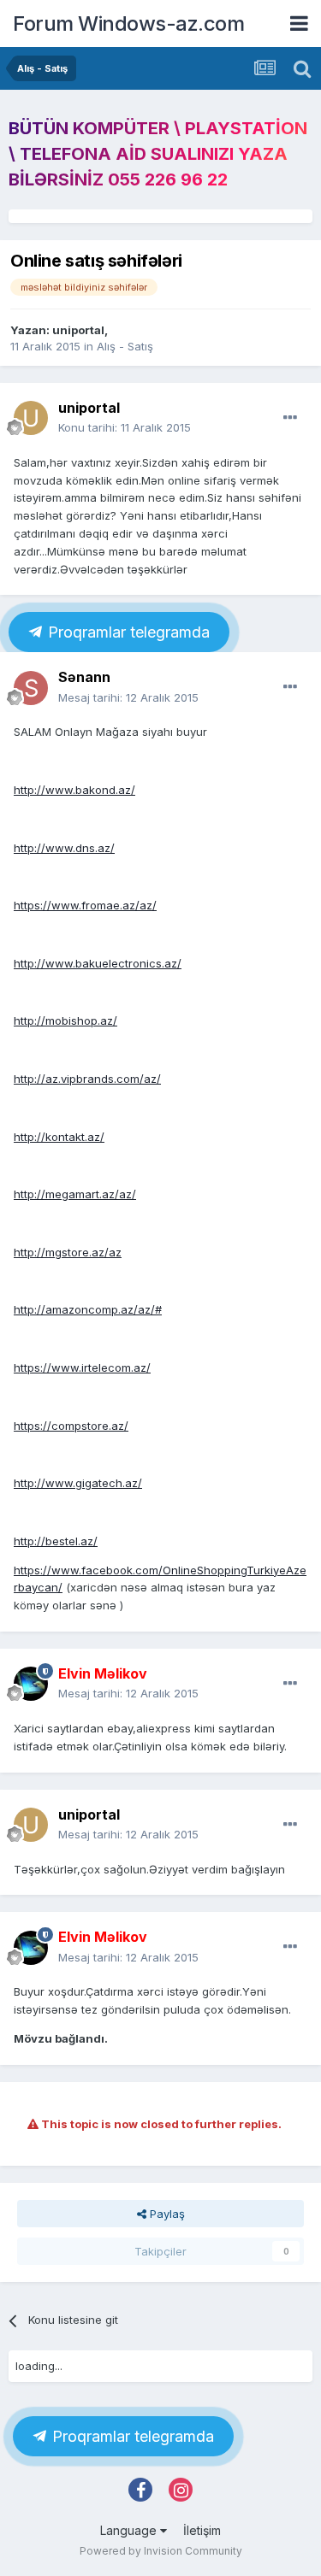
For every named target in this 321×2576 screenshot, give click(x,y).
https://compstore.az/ (71, 1426)
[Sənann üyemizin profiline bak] (31, 688)
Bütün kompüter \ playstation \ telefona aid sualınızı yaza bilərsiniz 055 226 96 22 (158, 154)
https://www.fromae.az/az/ (85, 905)
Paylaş (166, 2214)
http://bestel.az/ (56, 1541)
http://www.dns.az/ (64, 848)
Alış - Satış (125, 346)
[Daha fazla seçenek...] (290, 418)
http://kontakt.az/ (59, 1137)
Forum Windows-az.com (128, 24)
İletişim (202, 2530)
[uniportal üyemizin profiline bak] (31, 418)
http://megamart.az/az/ (75, 1194)
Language (130, 2530)
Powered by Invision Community (161, 2551)
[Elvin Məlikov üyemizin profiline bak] (31, 1684)
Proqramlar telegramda (127, 632)
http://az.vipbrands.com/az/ (87, 1079)
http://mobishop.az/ (65, 1020)
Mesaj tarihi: (128, 697)
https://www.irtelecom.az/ (82, 1367)
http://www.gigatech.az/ (78, 1483)
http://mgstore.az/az (68, 1252)
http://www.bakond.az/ (74, 790)
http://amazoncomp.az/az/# (88, 1309)
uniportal (78, 330)
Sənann (84, 677)
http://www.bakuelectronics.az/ (98, 963)
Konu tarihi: (125, 427)
